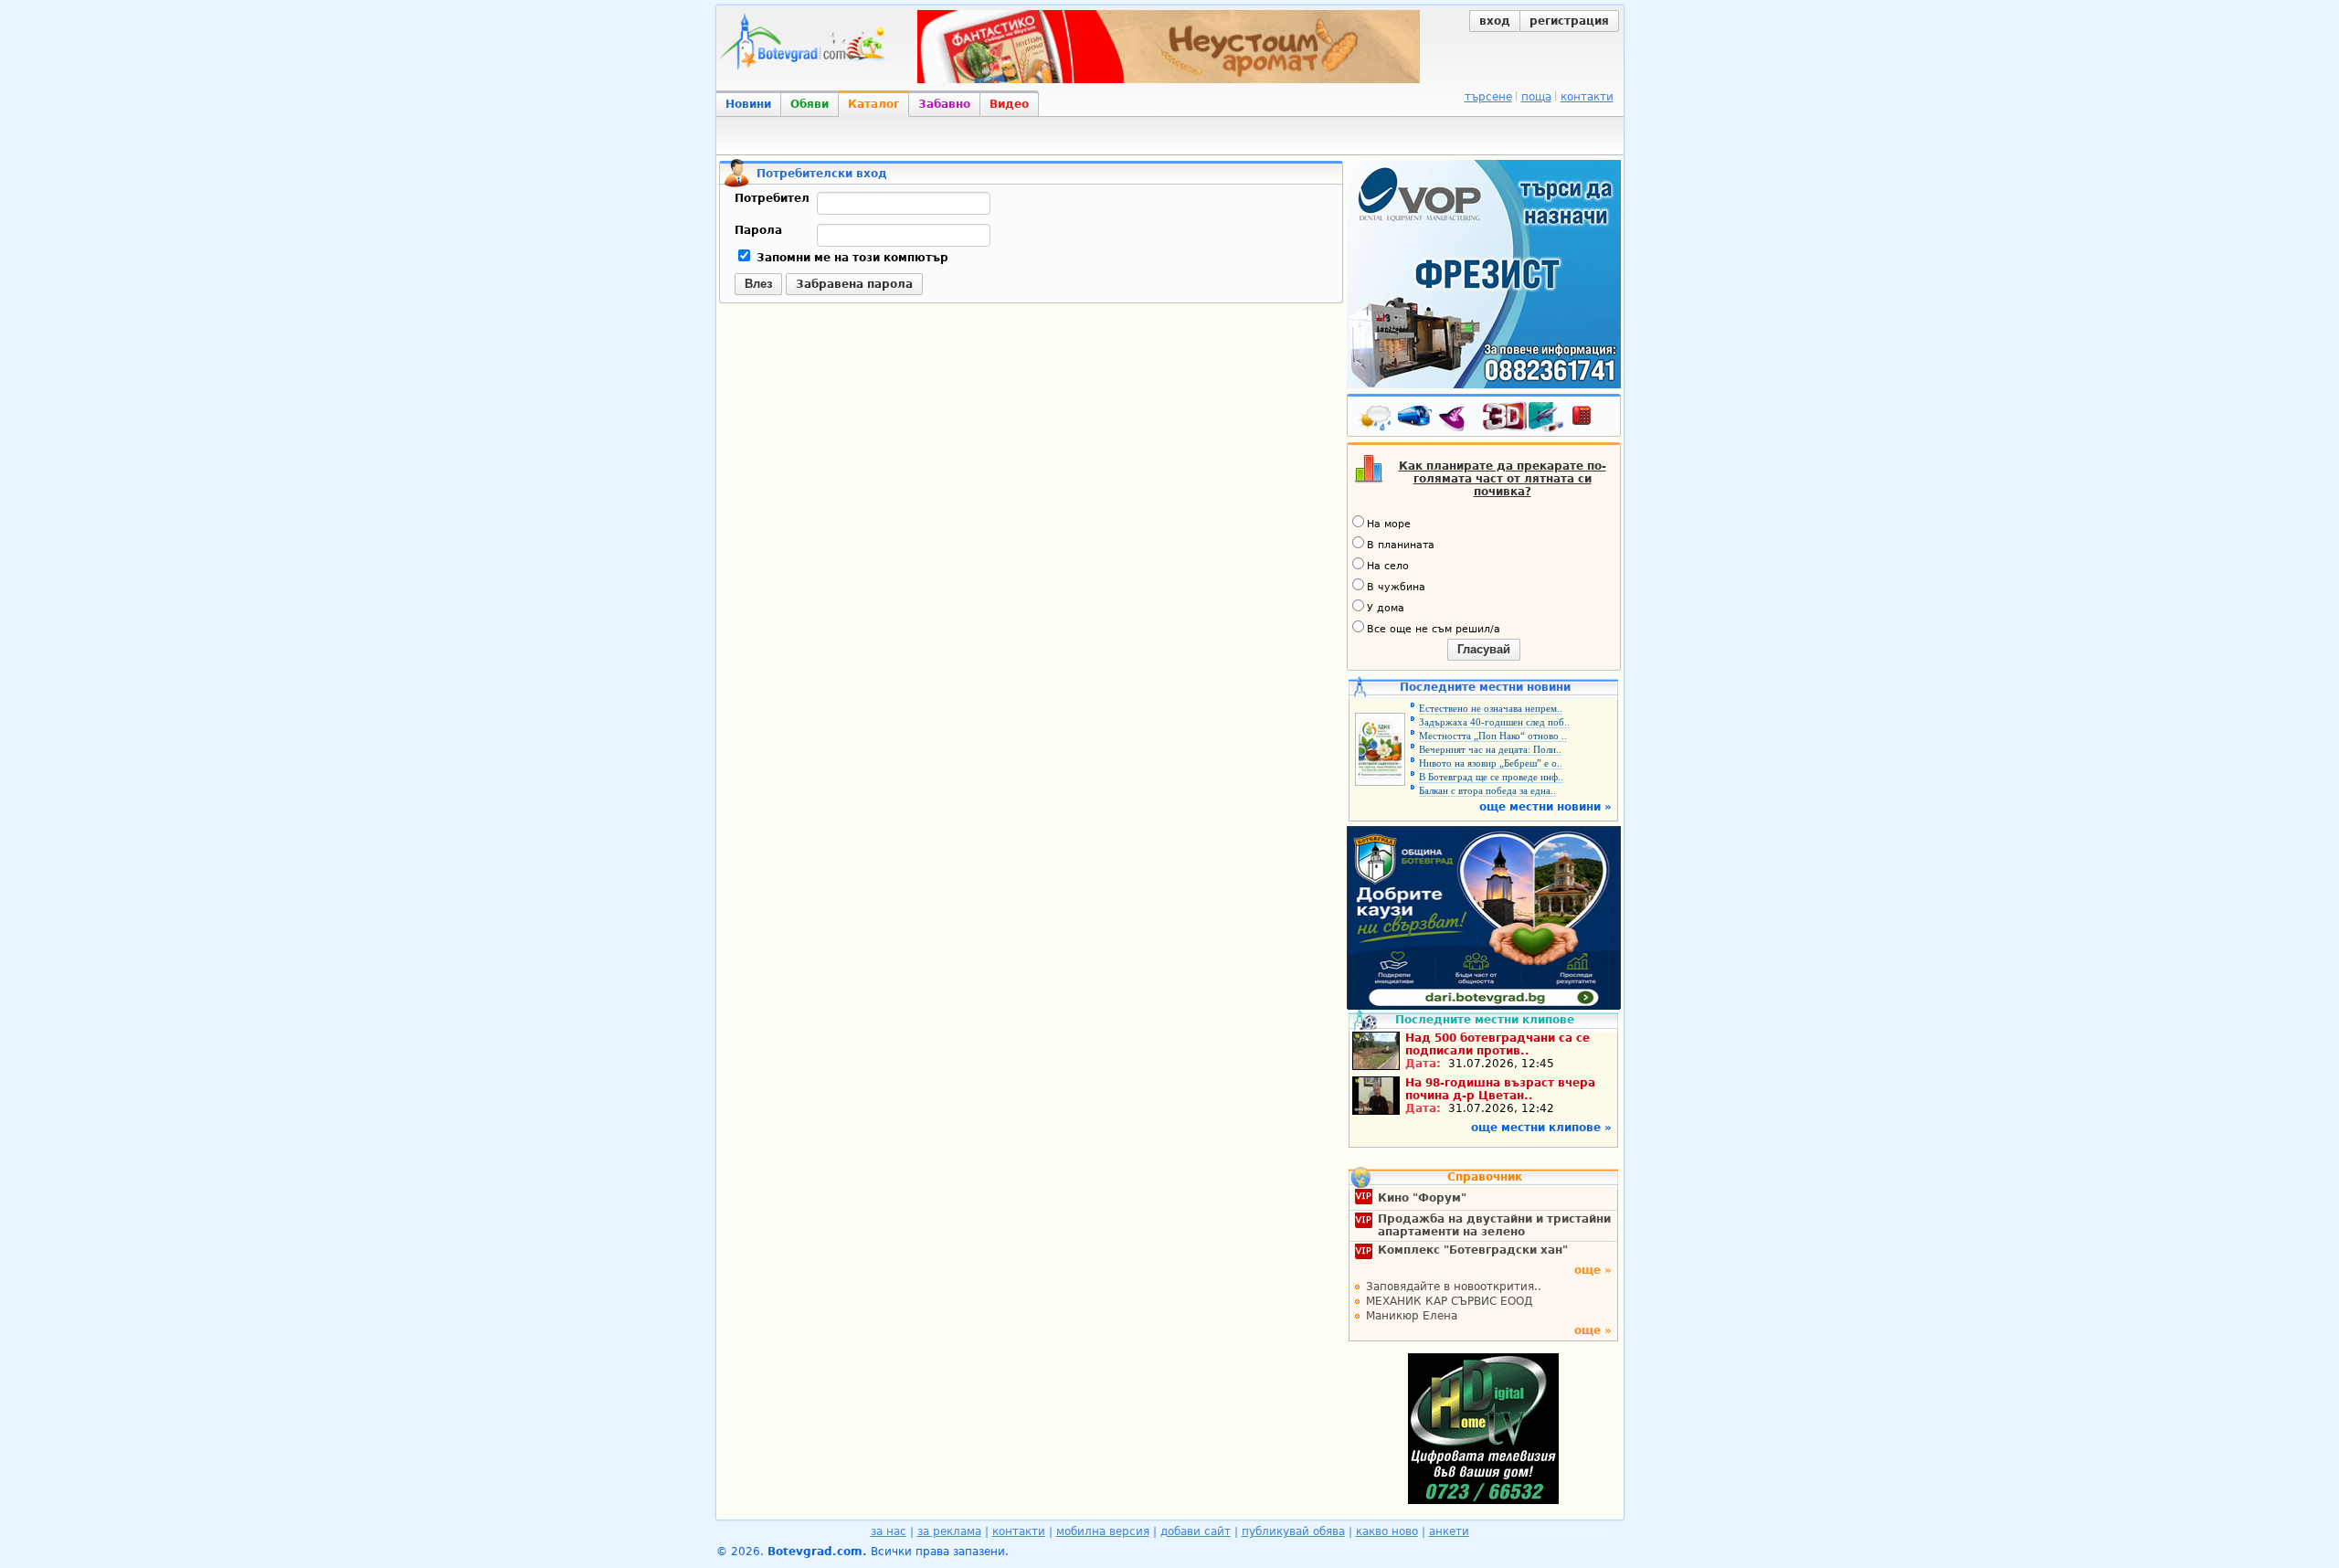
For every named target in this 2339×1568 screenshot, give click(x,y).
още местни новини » (1545, 807)
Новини (748, 104)
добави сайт (1196, 1531)
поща (1536, 97)
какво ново (1387, 1531)
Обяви (810, 104)
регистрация (1569, 21)
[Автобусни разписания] (1416, 419)
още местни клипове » (1541, 1128)
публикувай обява (1293, 1531)
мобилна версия (1103, 1531)
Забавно (944, 104)
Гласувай (1484, 649)
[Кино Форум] (1524, 417)
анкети (1449, 1531)
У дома (1386, 608)
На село (1388, 566)
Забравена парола (854, 284)
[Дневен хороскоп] (1456, 419)
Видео (1009, 104)
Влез (758, 284)
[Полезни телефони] (1591, 419)
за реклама (949, 1531)
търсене (1488, 97)
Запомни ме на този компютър (851, 258)
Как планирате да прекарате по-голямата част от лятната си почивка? (1503, 479)
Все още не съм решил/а (1434, 629)
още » (1593, 1270)
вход (1495, 21)
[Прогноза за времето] (1376, 419)
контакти (1587, 97)
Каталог (873, 104)
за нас (889, 1531)
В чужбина (1396, 587)
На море (1389, 524)
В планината (1401, 545)
